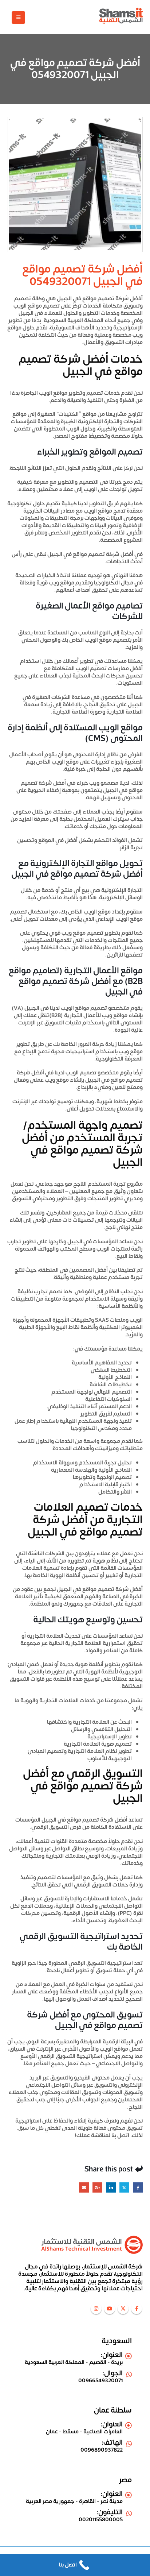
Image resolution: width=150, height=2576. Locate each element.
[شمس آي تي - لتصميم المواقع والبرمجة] (121, 16)
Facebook (138, 2187)
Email (84, 2187)
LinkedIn (111, 2187)
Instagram (96, 2309)
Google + (97, 2187)
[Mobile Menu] (18, 18)
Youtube (110, 2309)
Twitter (124, 2187)
